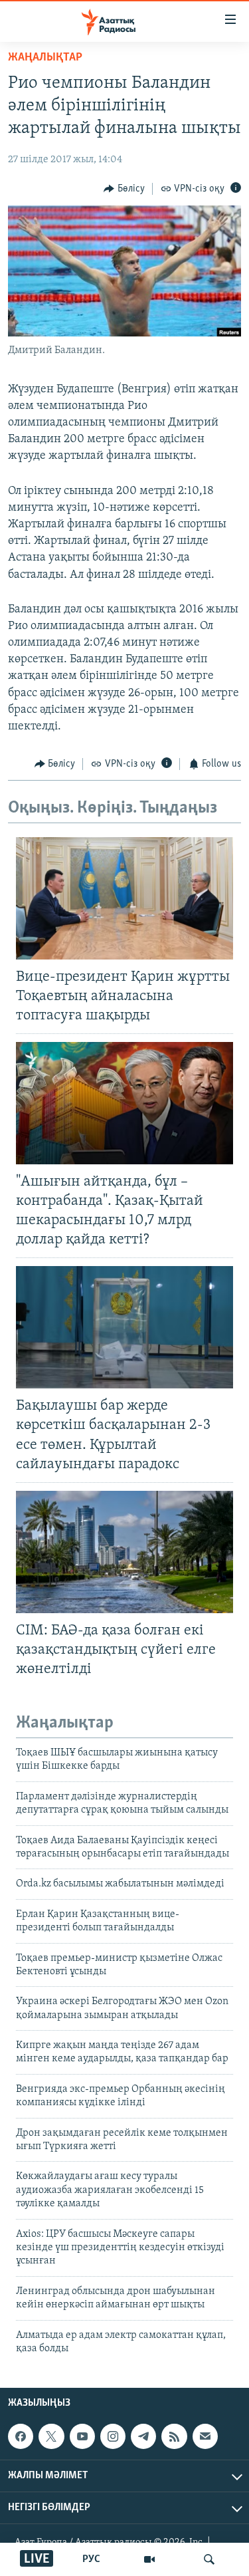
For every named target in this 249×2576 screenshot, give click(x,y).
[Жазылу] (205, 2436)
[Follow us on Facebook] (21, 2436)
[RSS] (174, 2436)
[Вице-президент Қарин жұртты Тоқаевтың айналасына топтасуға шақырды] (124, 898)
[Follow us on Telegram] (143, 2436)
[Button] (124, 189)
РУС (91, 2559)
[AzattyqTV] (149, 2559)
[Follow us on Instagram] (113, 2436)
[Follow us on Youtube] (82, 2436)
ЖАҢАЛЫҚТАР (45, 58)
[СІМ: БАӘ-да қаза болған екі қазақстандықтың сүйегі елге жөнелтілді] (124, 1552)
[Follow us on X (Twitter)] (51, 2436)
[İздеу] (209, 2559)
